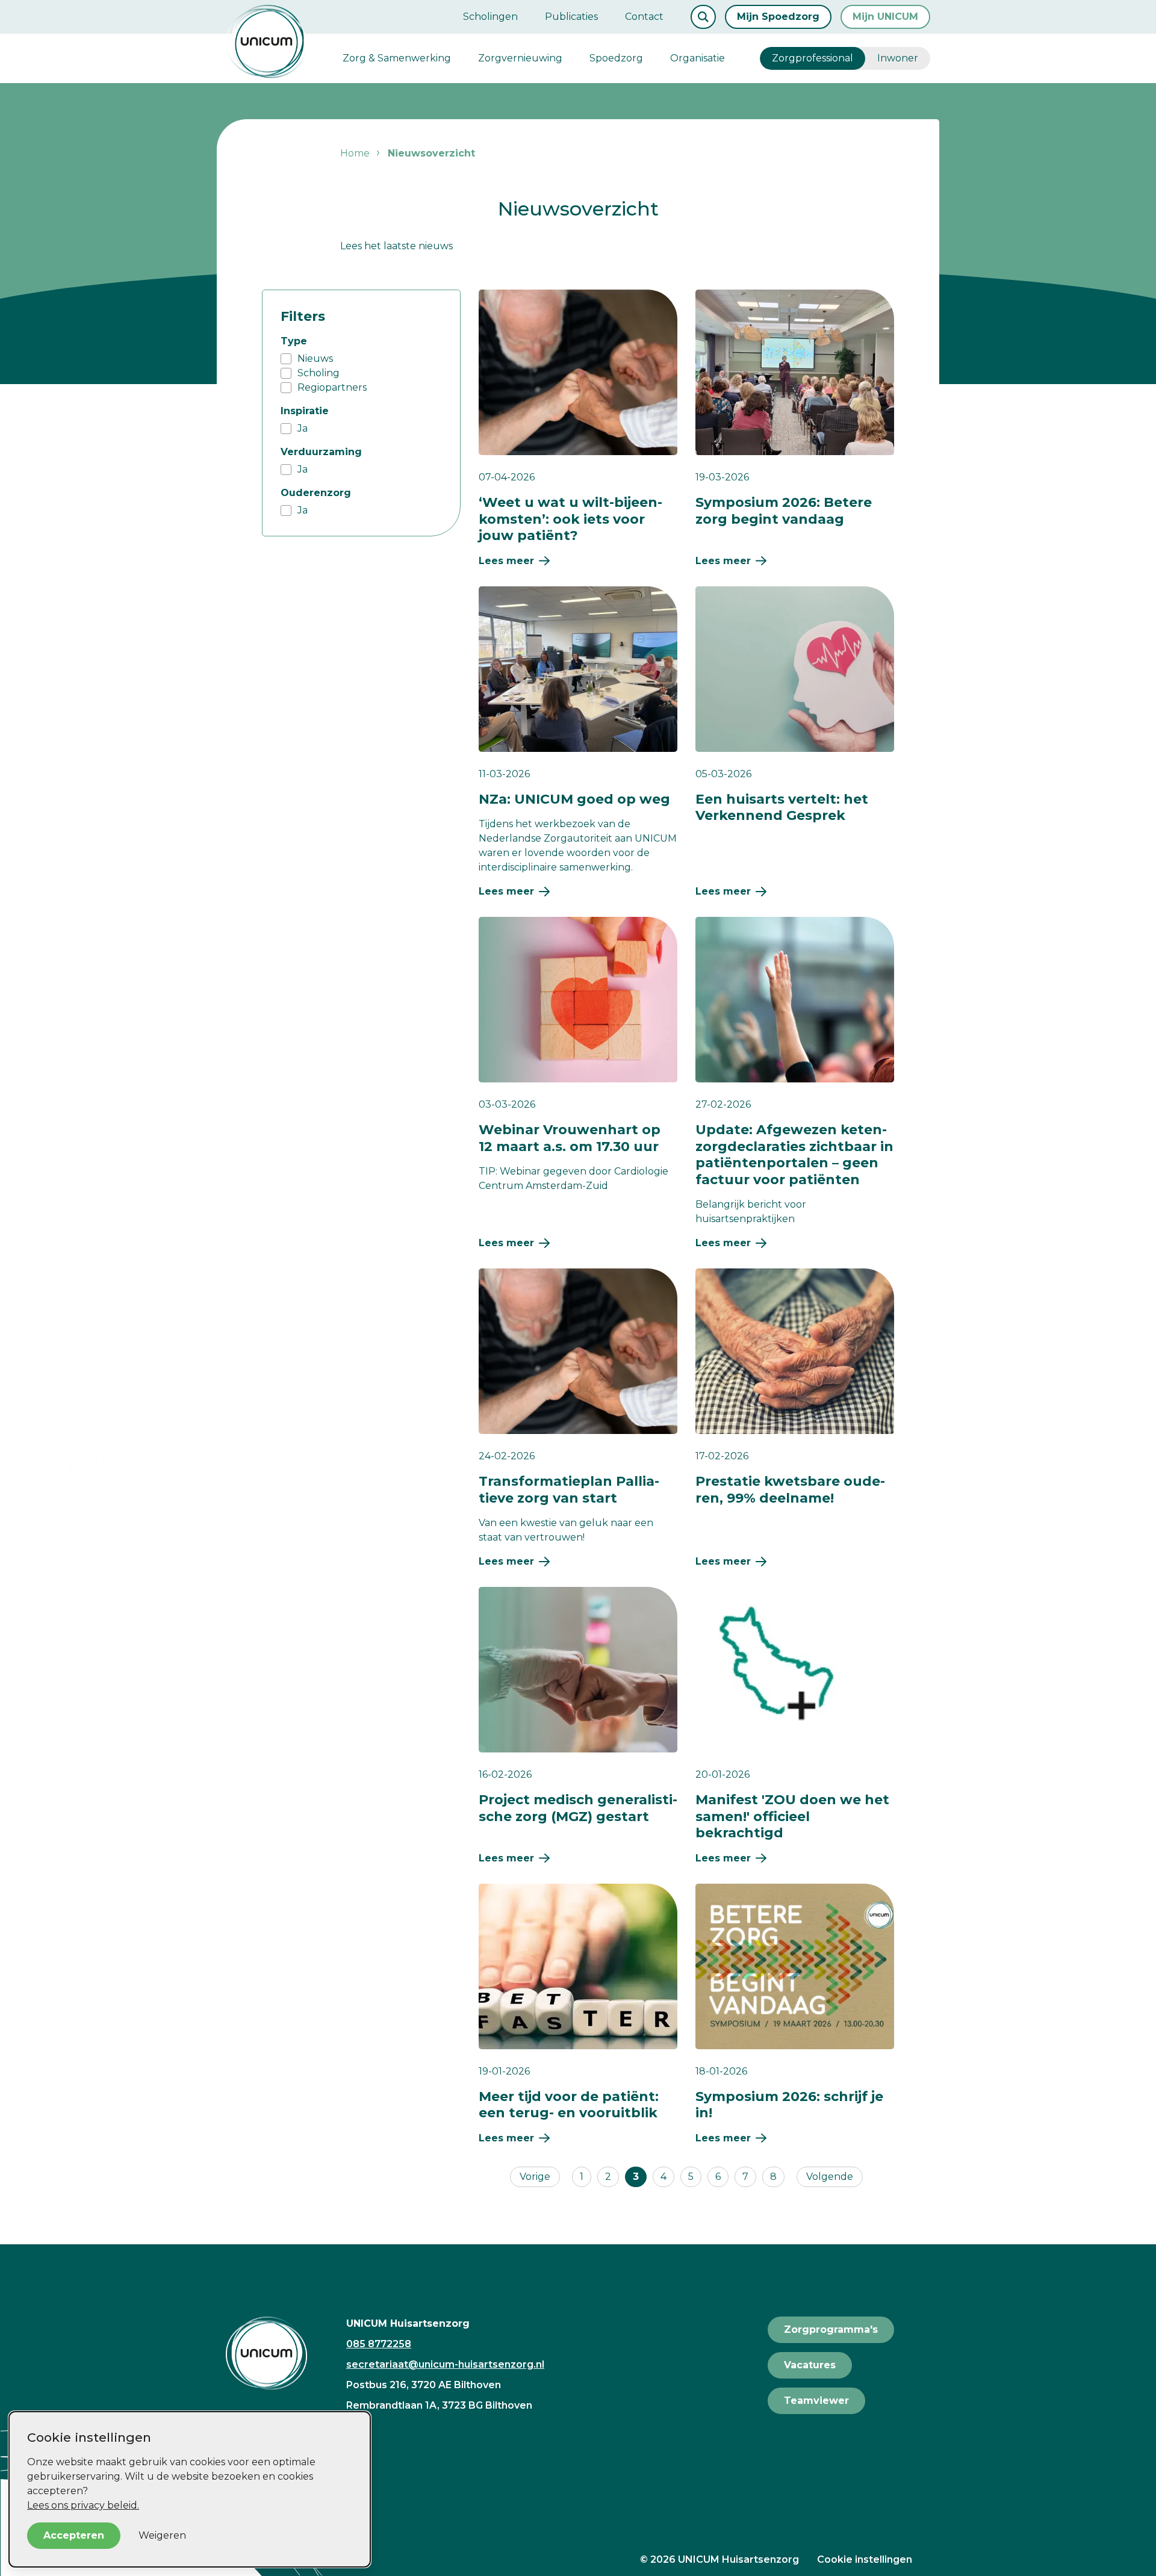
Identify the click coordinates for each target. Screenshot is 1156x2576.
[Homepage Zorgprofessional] (266, 42)
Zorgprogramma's (831, 2329)
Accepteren (74, 2535)
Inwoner (898, 58)
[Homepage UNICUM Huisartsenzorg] (277, 2353)
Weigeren (162, 2535)
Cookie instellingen (865, 2559)
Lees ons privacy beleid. (83, 2505)
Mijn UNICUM (885, 17)
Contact (644, 17)
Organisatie (698, 58)
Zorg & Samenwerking (397, 58)
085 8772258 (379, 2344)
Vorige (535, 2177)
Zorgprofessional (813, 58)
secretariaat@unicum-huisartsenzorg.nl (445, 2364)
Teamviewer (816, 2401)
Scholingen (490, 17)
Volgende (830, 2177)
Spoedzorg (616, 58)
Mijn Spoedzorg (778, 17)
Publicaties (571, 17)
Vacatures (810, 2365)
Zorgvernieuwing (520, 58)
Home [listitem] (355, 153)
